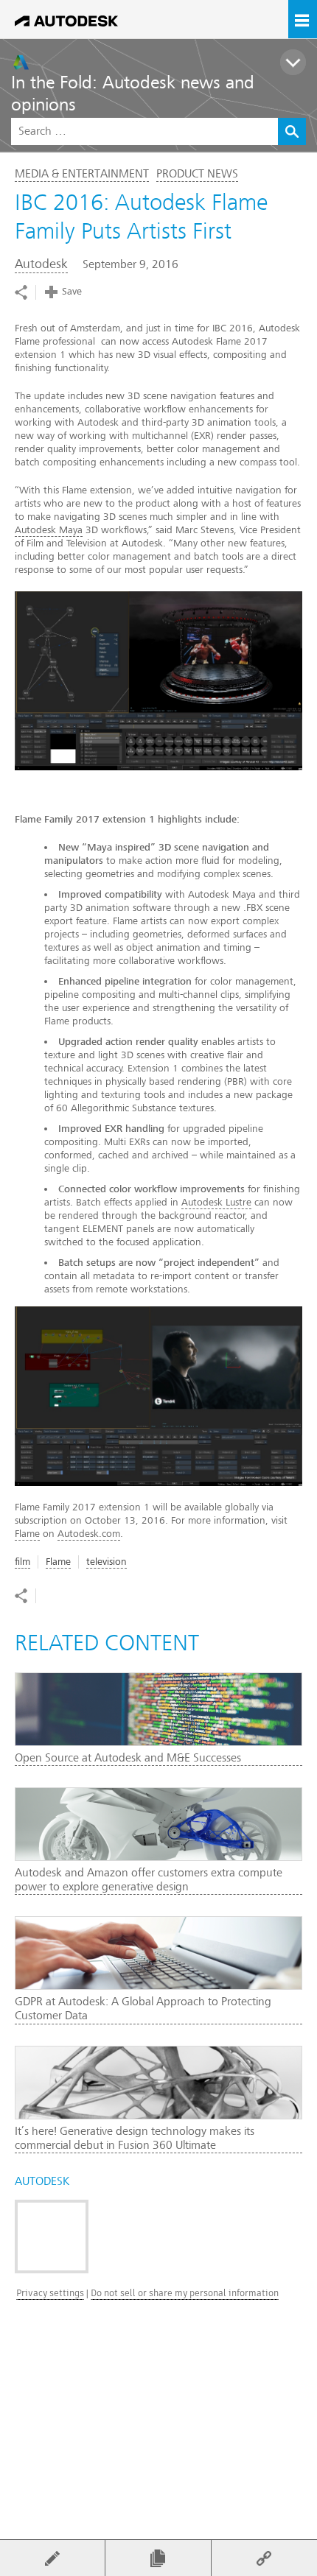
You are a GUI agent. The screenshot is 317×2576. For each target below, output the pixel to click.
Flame (27, 1534)
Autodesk (41, 264)
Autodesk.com (89, 1534)
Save (72, 291)
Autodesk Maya (49, 530)
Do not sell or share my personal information (185, 2293)
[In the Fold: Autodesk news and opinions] (164, 62)
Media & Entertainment (82, 174)
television (107, 1562)
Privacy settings (50, 2293)
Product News (197, 174)
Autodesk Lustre (216, 1202)
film (22, 1562)
